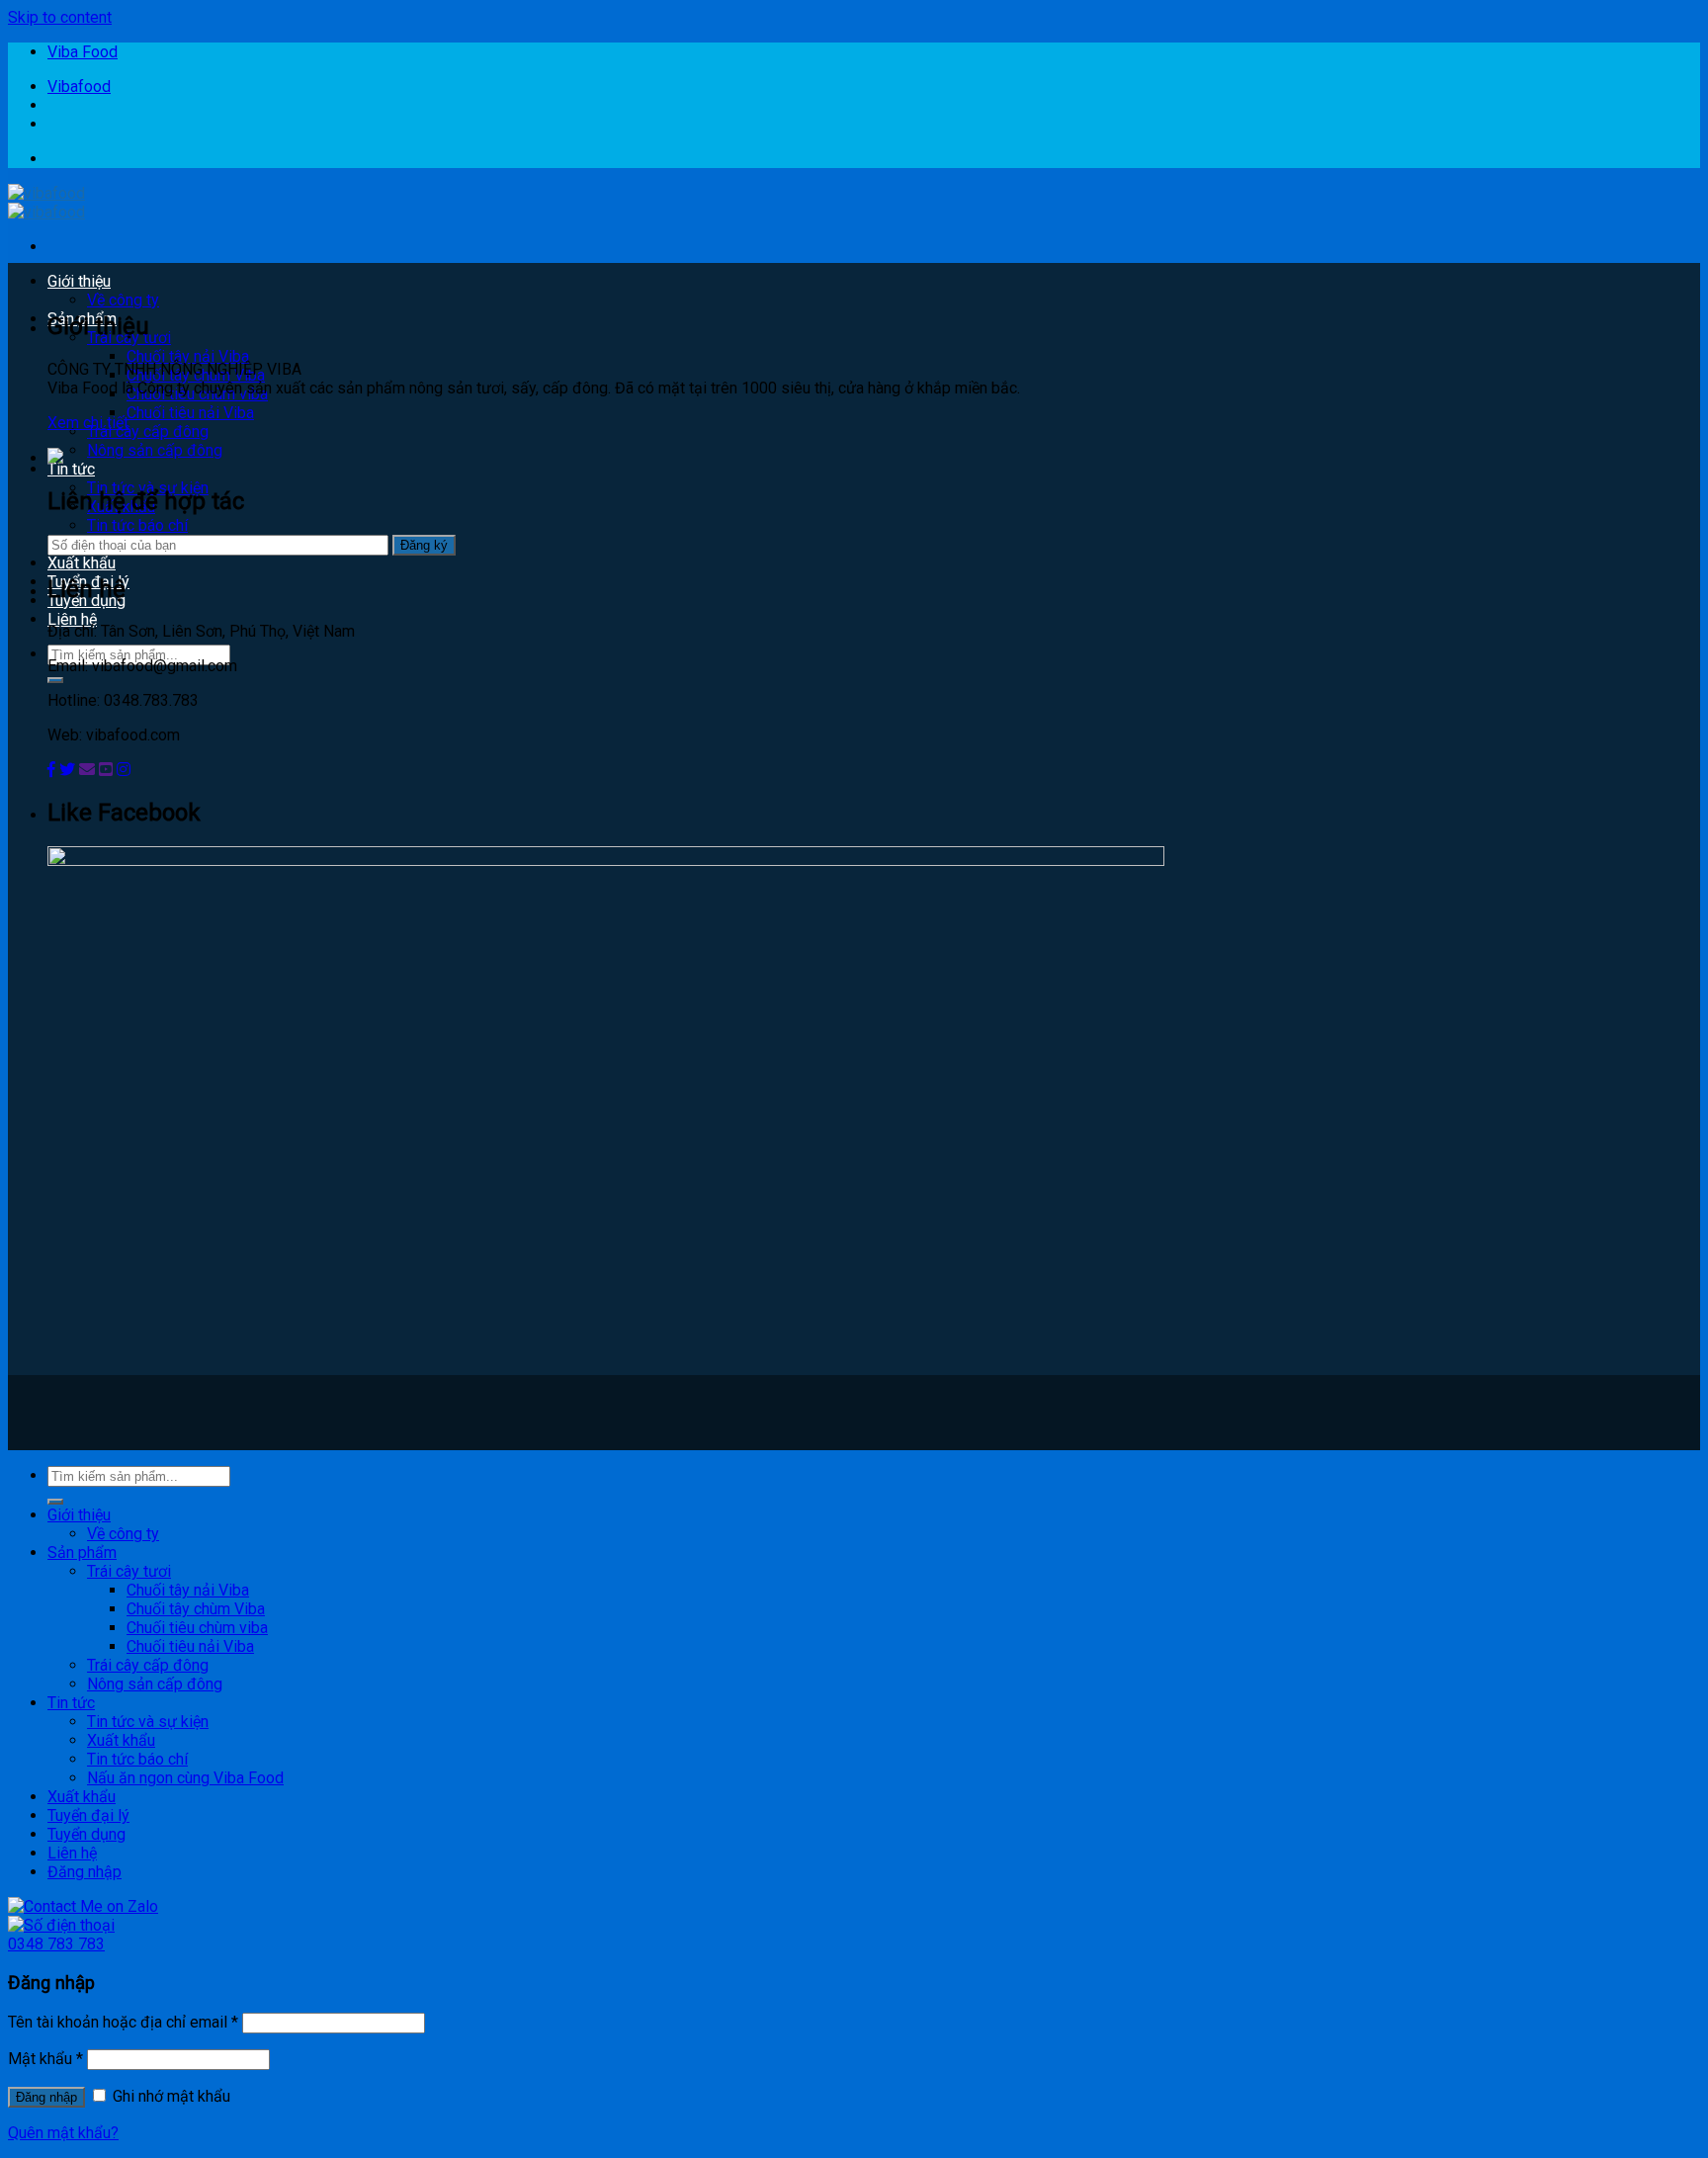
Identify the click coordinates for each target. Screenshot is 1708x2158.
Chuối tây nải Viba (188, 356)
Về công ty (123, 300)
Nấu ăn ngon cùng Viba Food (185, 1778)
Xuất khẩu (82, 563)
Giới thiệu (79, 281)
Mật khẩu (45, 2059)
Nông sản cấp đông (155, 450)
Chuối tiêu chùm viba (197, 1628)
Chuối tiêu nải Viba (190, 413)
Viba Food (83, 52)
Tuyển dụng (86, 1834)
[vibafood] (46, 203)
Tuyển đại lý (88, 1815)
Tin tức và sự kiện (148, 1722)
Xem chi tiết (88, 423)
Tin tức (71, 469)
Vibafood (79, 86)
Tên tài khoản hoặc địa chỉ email (123, 2022)
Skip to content (60, 17)
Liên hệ (72, 619)
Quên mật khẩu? (63, 2133)
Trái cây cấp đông (148, 432)
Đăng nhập (46, 2097)
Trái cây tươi (129, 1571)
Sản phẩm (82, 1553)
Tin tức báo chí (137, 525)
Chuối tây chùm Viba (196, 1609)
